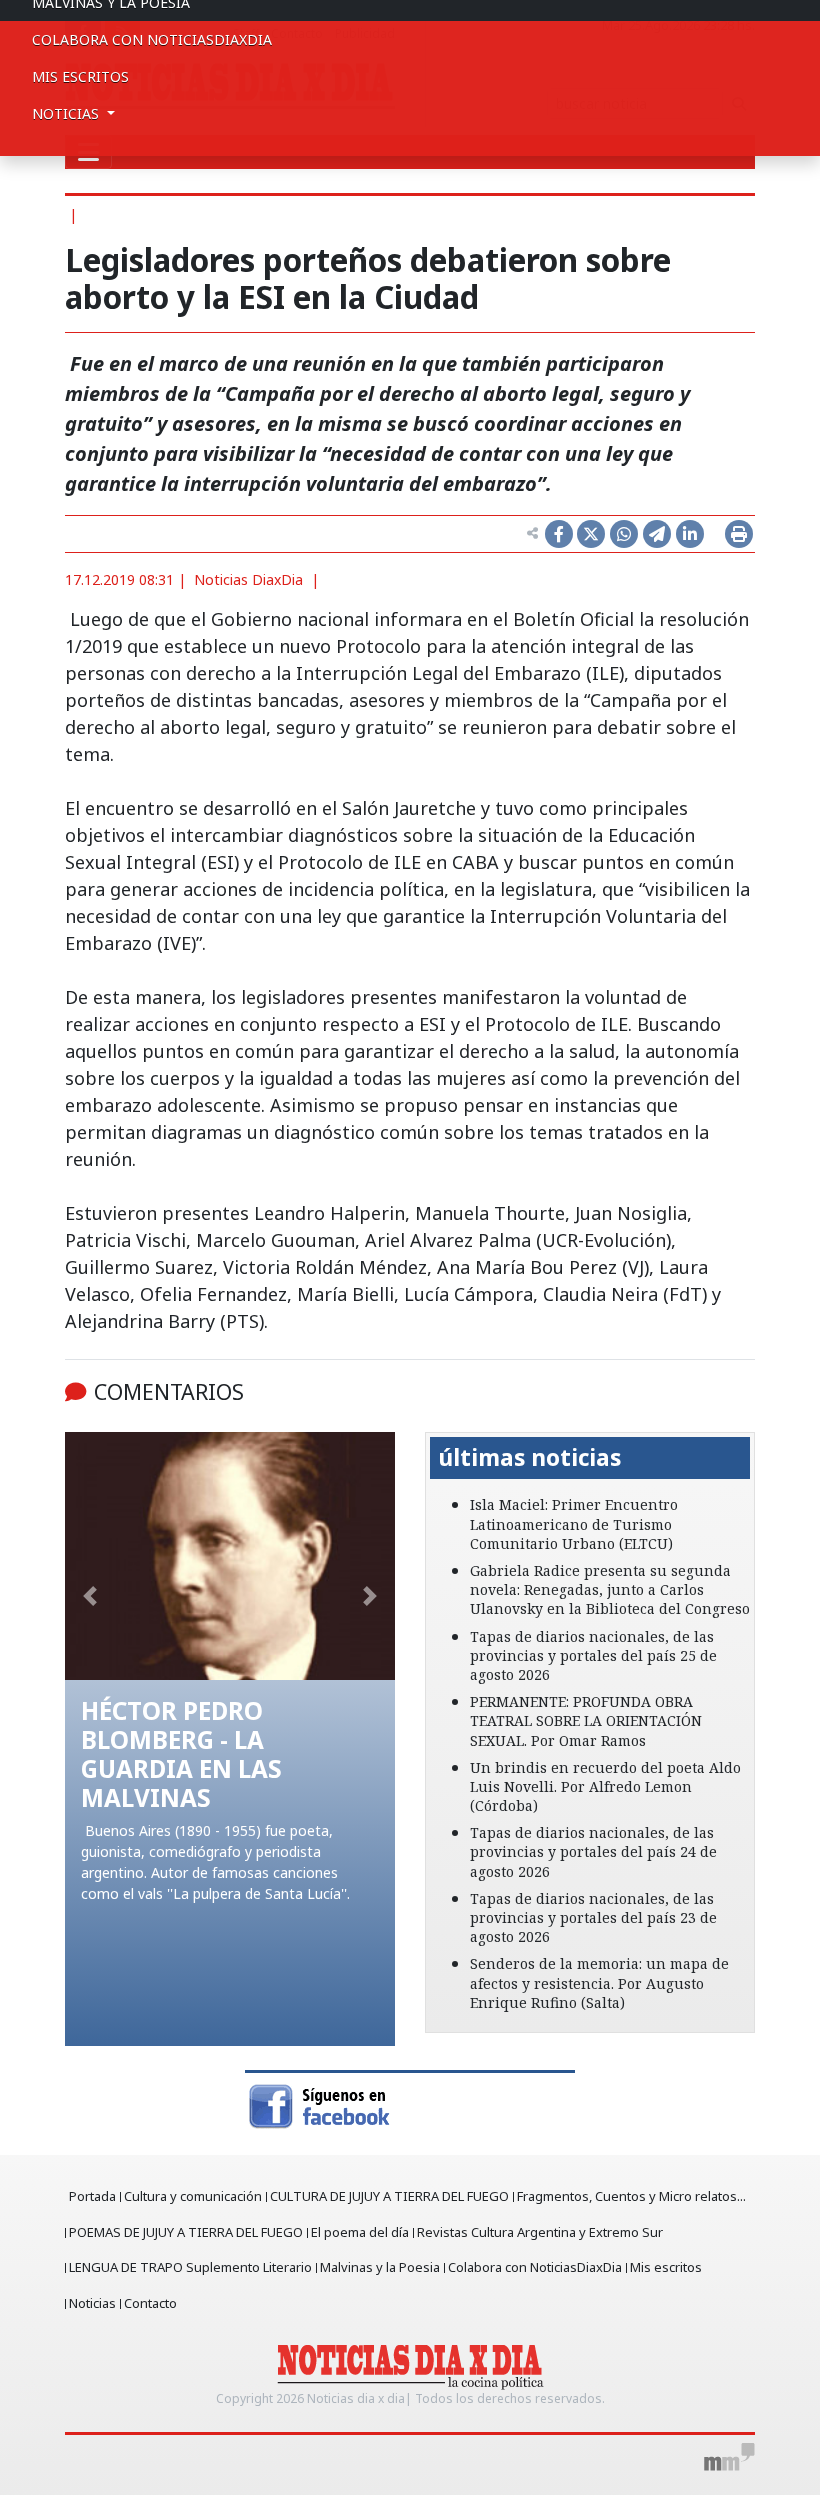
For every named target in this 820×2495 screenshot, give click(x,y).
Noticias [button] (67, 113)
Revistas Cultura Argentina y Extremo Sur (540, 2232)
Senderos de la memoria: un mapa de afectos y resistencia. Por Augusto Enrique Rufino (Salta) (599, 1982)
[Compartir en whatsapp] (624, 534)
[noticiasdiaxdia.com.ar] (410, 2366)
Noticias (92, 2303)
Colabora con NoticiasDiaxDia (152, 39)
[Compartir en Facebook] (559, 534)
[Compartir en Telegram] (657, 534)
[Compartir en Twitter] (591, 534)
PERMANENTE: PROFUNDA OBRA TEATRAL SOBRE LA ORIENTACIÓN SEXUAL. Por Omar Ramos (586, 1720)
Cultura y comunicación (193, 2196)
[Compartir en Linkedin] (690, 534)
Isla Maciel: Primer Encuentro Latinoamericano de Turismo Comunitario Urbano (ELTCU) (574, 1523)
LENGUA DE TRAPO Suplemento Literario (190, 2267)
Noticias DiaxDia (248, 579)
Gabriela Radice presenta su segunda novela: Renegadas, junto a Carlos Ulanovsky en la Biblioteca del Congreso (610, 1589)
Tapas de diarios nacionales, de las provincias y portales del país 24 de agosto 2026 (593, 1851)
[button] (90, 1596)
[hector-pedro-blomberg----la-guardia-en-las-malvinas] (230, 1556)
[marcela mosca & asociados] (729, 2457)
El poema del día (360, 2232)
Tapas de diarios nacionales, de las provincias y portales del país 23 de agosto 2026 (593, 1917)
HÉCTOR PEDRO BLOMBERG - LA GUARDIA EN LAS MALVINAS (181, 1754)
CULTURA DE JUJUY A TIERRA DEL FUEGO (389, 2196)
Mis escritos (80, 76)
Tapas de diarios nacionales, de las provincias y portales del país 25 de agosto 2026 (593, 1655)
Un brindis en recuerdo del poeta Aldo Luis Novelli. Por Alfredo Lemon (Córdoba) (605, 1786)
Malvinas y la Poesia (380, 2267)
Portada (92, 2196)
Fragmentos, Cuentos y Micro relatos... (631, 2196)
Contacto (150, 2303)
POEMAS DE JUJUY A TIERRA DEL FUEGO (186, 2232)
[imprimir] (739, 534)
